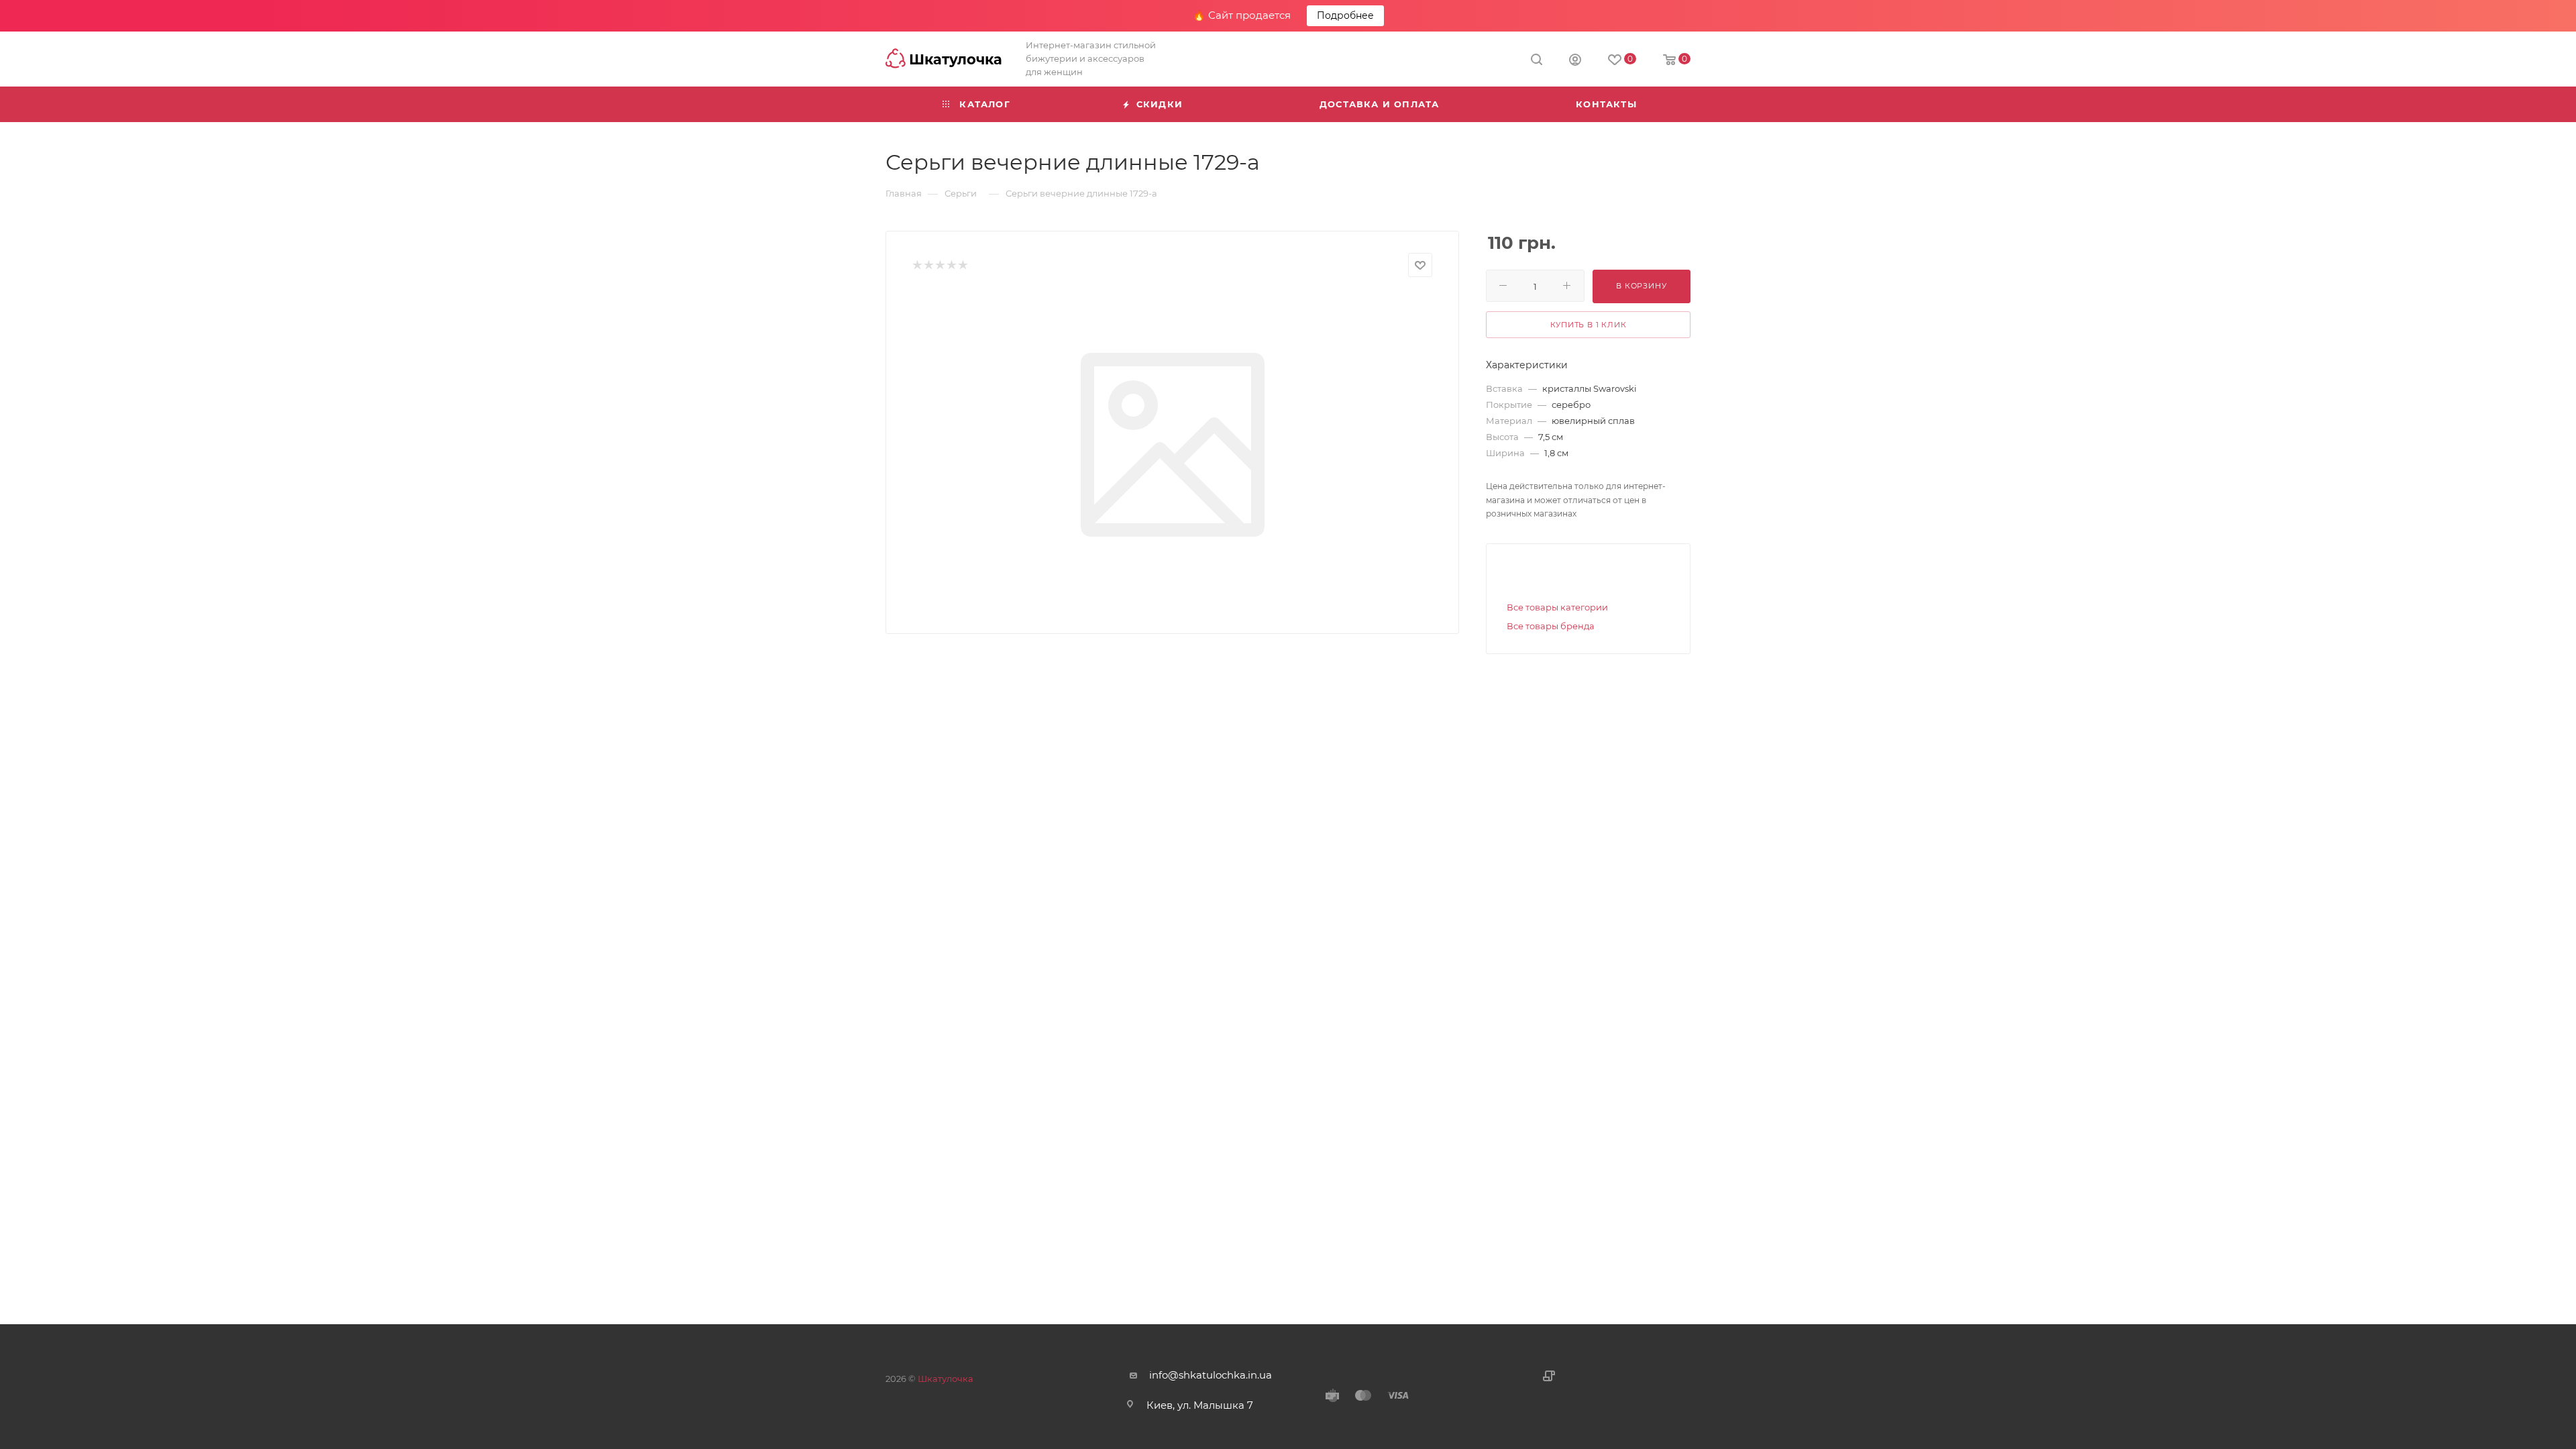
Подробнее (1345, 15)
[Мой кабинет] (1575, 61)
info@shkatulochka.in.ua (1211, 1375)
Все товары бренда (1551, 626)
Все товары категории (1557, 607)
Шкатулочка (946, 1379)
